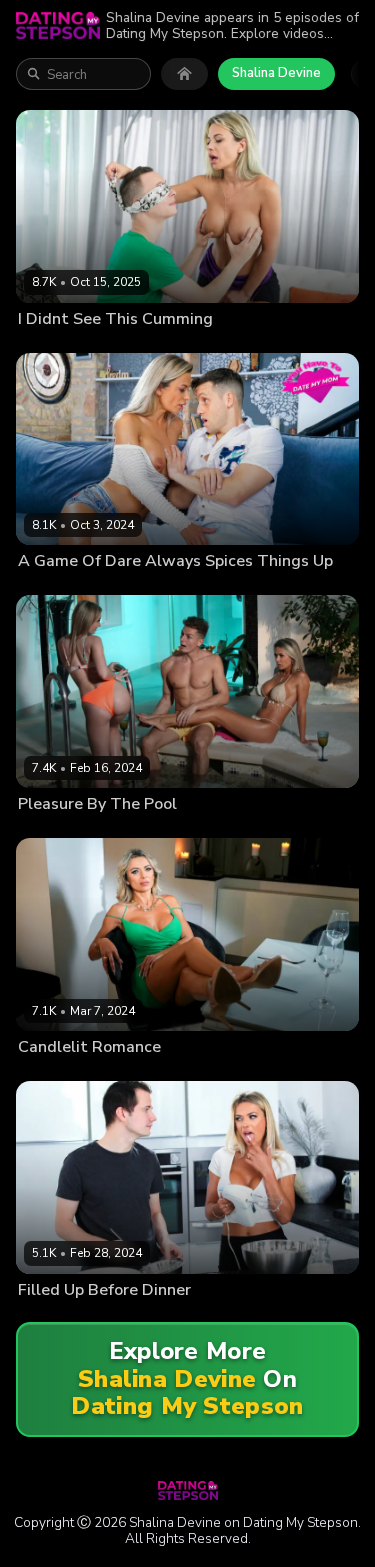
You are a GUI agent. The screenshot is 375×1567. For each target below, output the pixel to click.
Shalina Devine (276, 73)
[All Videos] (184, 74)
